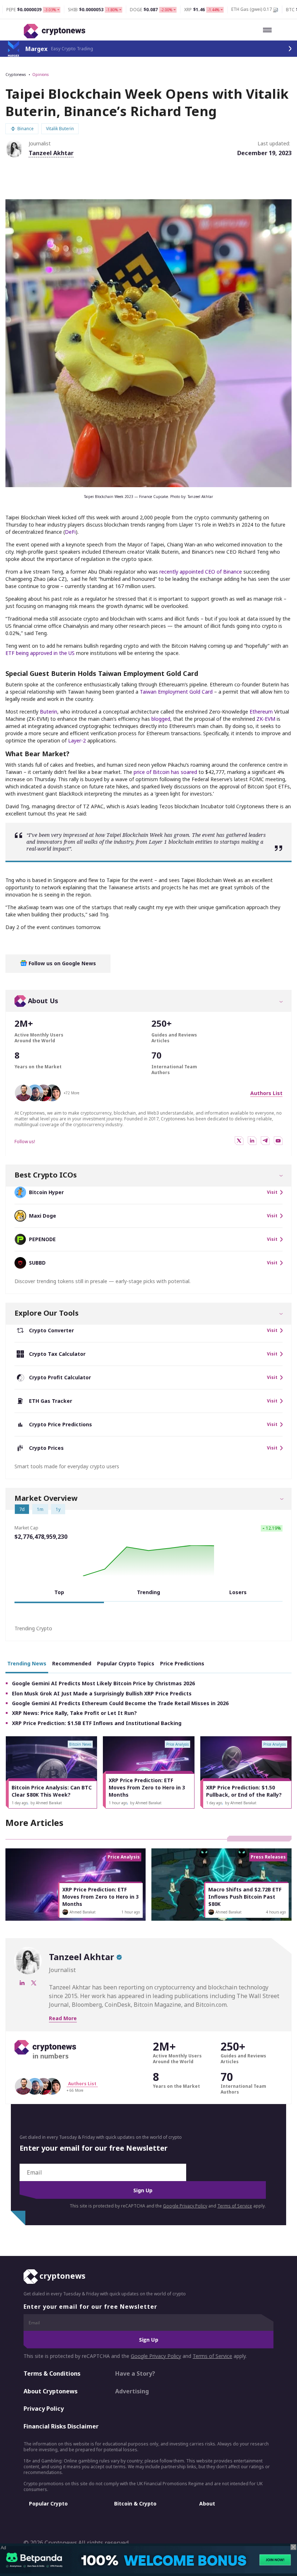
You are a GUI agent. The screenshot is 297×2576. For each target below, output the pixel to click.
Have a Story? (135, 2373)
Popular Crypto (48, 2503)
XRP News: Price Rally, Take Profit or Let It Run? (74, 1713)
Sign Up (143, 2190)
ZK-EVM (266, 719)
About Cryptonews (51, 2391)
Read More (63, 2018)
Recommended (72, 1663)
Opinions (40, 74)
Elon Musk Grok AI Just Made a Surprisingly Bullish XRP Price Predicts (102, 1693)
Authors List (266, 1093)
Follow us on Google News (62, 963)
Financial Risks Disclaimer (61, 2426)
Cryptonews (16, 74)
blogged (161, 719)
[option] (51, 1772)
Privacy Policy (44, 2409)
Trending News (27, 1663)
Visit (272, 1192)
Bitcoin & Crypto (135, 2503)
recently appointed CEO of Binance (201, 572)
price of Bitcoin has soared (165, 772)
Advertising (132, 2391)
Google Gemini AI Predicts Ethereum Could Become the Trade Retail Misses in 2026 (120, 1703)
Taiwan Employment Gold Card (176, 692)
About (207, 2503)
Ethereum (261, 712)
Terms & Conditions (52, 2373)
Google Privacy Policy (185, 2206)
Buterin (49, 712)
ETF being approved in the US (40, 653)
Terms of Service (235, 2206)
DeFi (70, 532)
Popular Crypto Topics (126, 1663)
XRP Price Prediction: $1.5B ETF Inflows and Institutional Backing (97, 1723)
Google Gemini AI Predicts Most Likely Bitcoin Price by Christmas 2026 (103, 1683)
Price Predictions (182, 1663)
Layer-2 (77, 740)
